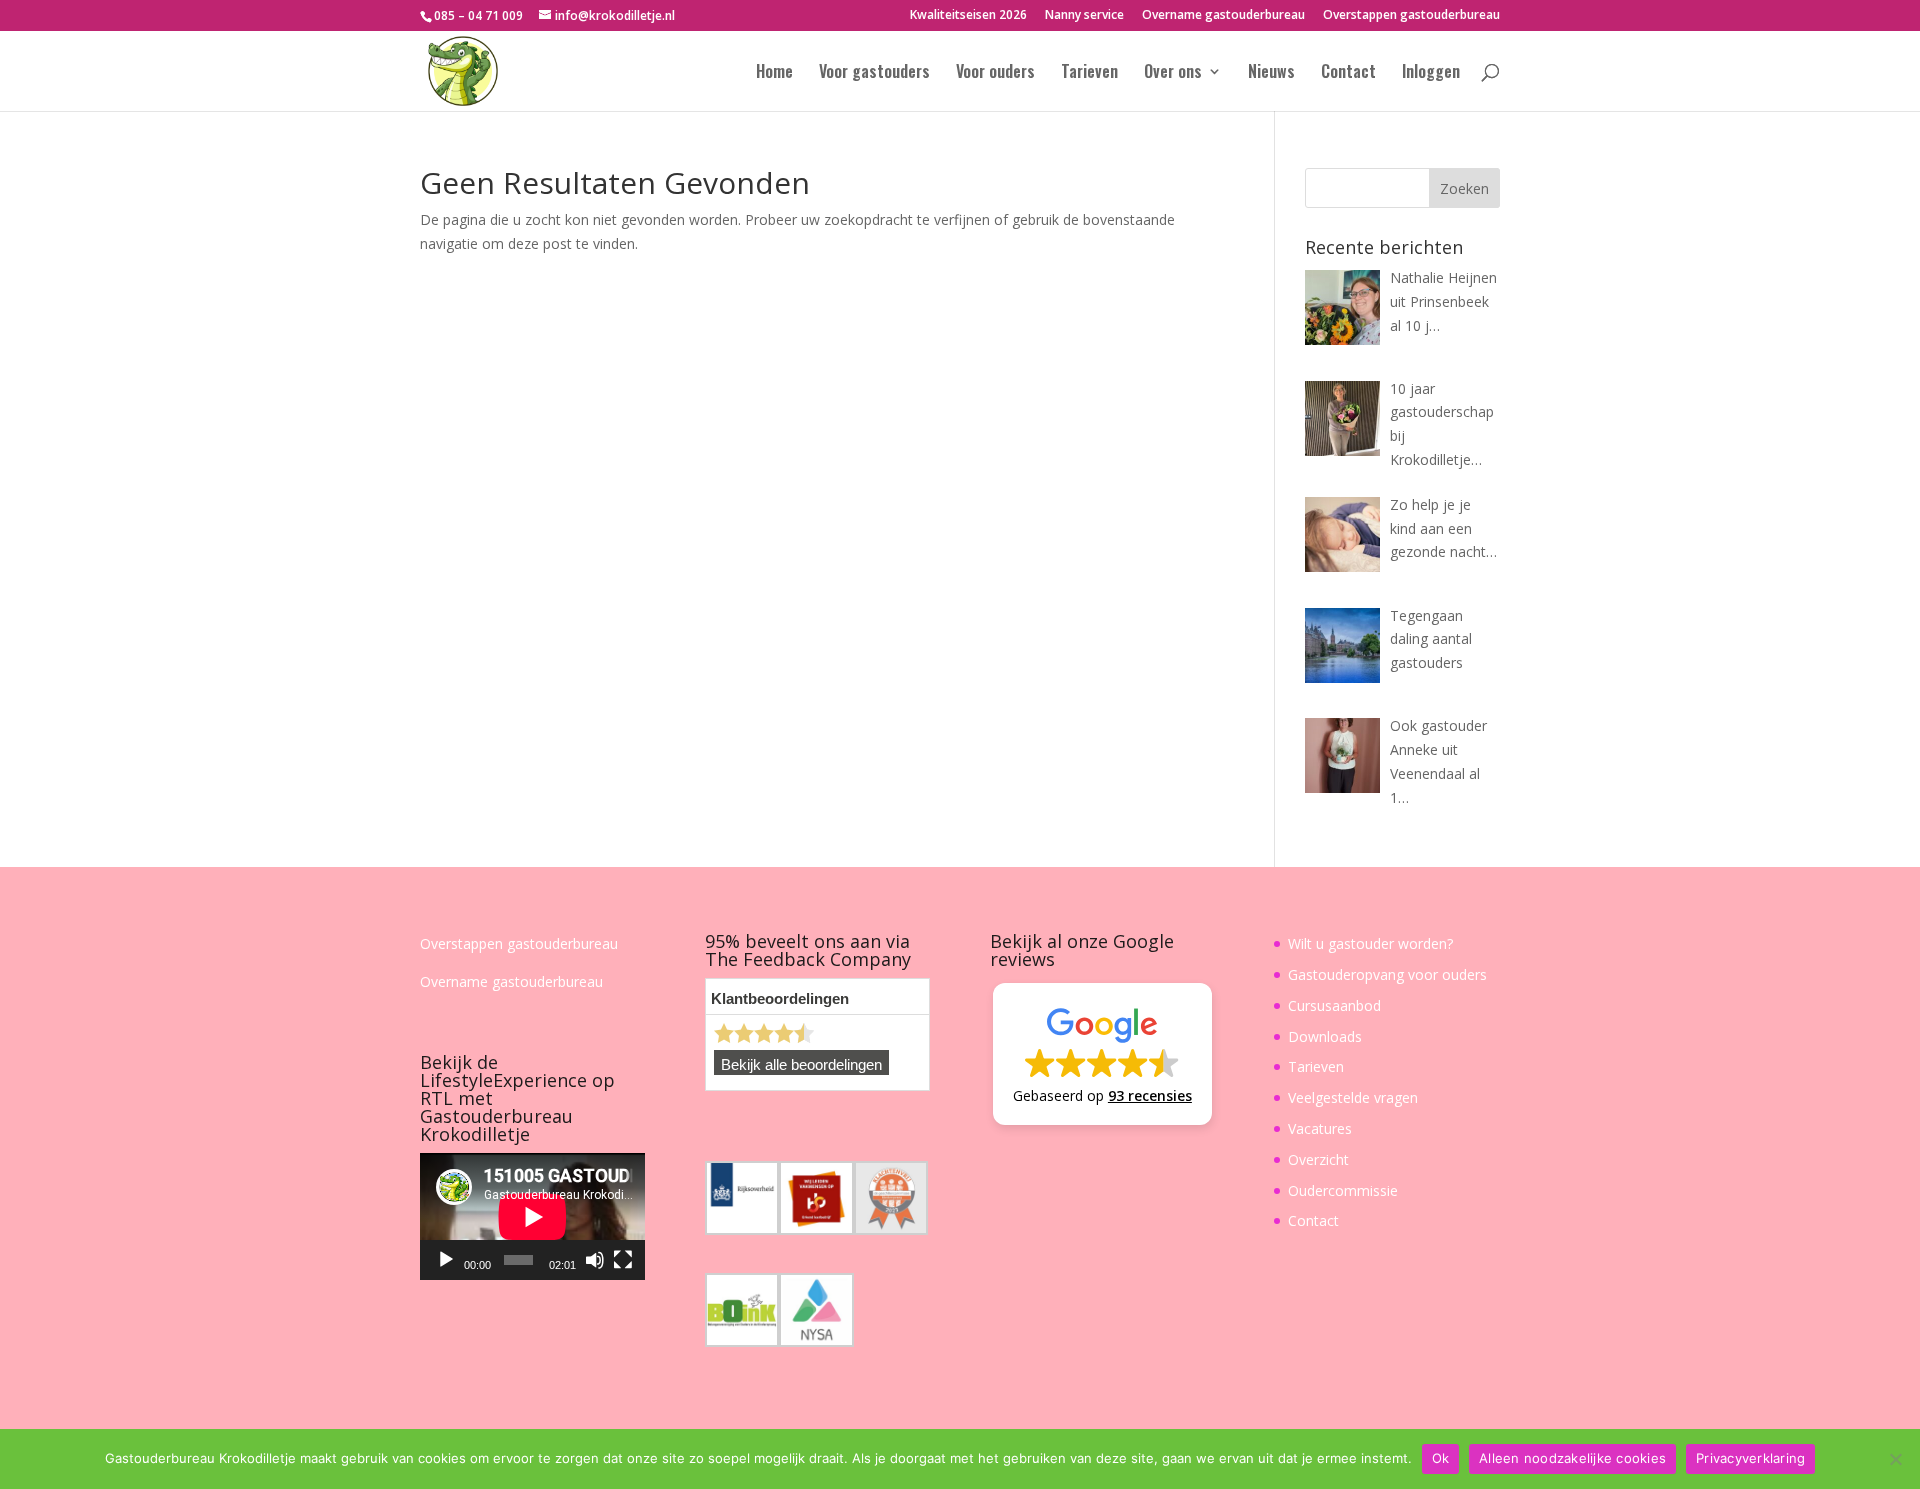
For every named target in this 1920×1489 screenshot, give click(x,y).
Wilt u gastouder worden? (1370, 943)
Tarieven (1089, 73)
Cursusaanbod (1334, 1005)
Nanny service (1084, 16)
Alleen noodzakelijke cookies (1572, 1458)
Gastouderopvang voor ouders (1387, 974)
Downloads (1325, 1036)
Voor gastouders (874, 73)
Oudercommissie (1343, 1190)
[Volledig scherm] (623, 1260)
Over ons (1173, 73)
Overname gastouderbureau (1223, 16)
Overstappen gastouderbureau (1411, 16)
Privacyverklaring (1750, 1458)
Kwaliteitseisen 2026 (968, 16)
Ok (1441, 1458)
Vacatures (1320, 1128)
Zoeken (1464, 188)
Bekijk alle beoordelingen (801, 1065)
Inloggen (1431, 73)
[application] (532, 1216)
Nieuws (1271, 73)
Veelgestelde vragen (1353, 1097)
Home (774, 73)
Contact (1348, 73)
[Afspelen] (446, 1260)
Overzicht (1318, 1159)
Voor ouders (995, 73)
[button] (1102, 1054)
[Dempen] (595, 1260)
